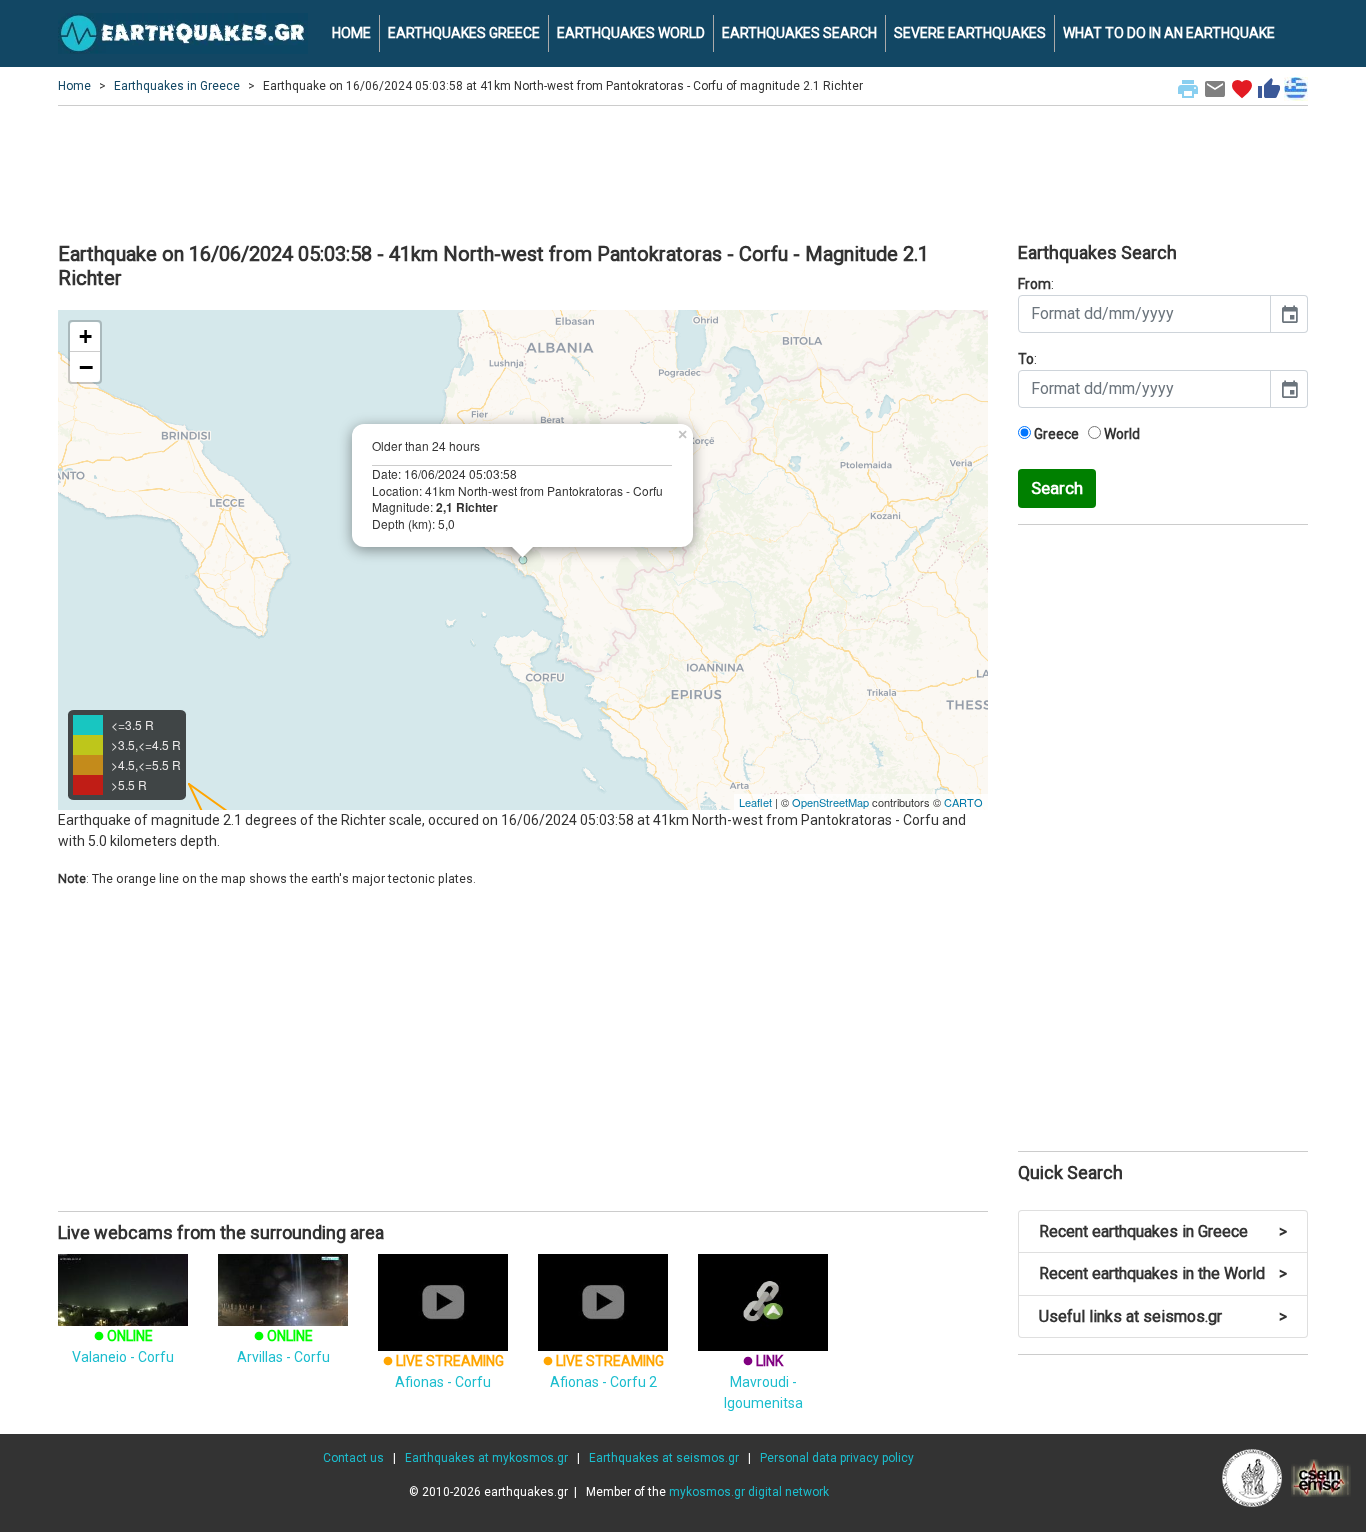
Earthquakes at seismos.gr (664, 1458)
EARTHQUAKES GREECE (464, 33)
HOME (351, 33)
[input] (1144, 314)
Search (1057, 488)
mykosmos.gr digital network (749, 1492)
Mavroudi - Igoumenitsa (763, 1382)
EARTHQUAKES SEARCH (799, 33)
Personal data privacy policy (837, 1458)
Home (74, 86)
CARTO (963, 802)
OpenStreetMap (830, 802)
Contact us (353, 1458)
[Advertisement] (683, 171)
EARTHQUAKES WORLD (631, 33)
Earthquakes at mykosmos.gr (486, 1458)
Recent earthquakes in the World (1163, 1273)
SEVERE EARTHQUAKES (970, 33)
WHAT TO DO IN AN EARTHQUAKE (1169, 33)
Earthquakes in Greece (177, 86)
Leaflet (755, 802)
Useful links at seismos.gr (1163, 1316)
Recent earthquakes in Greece (1163, 1231)
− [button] (86, 367)
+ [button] (85, 336)
